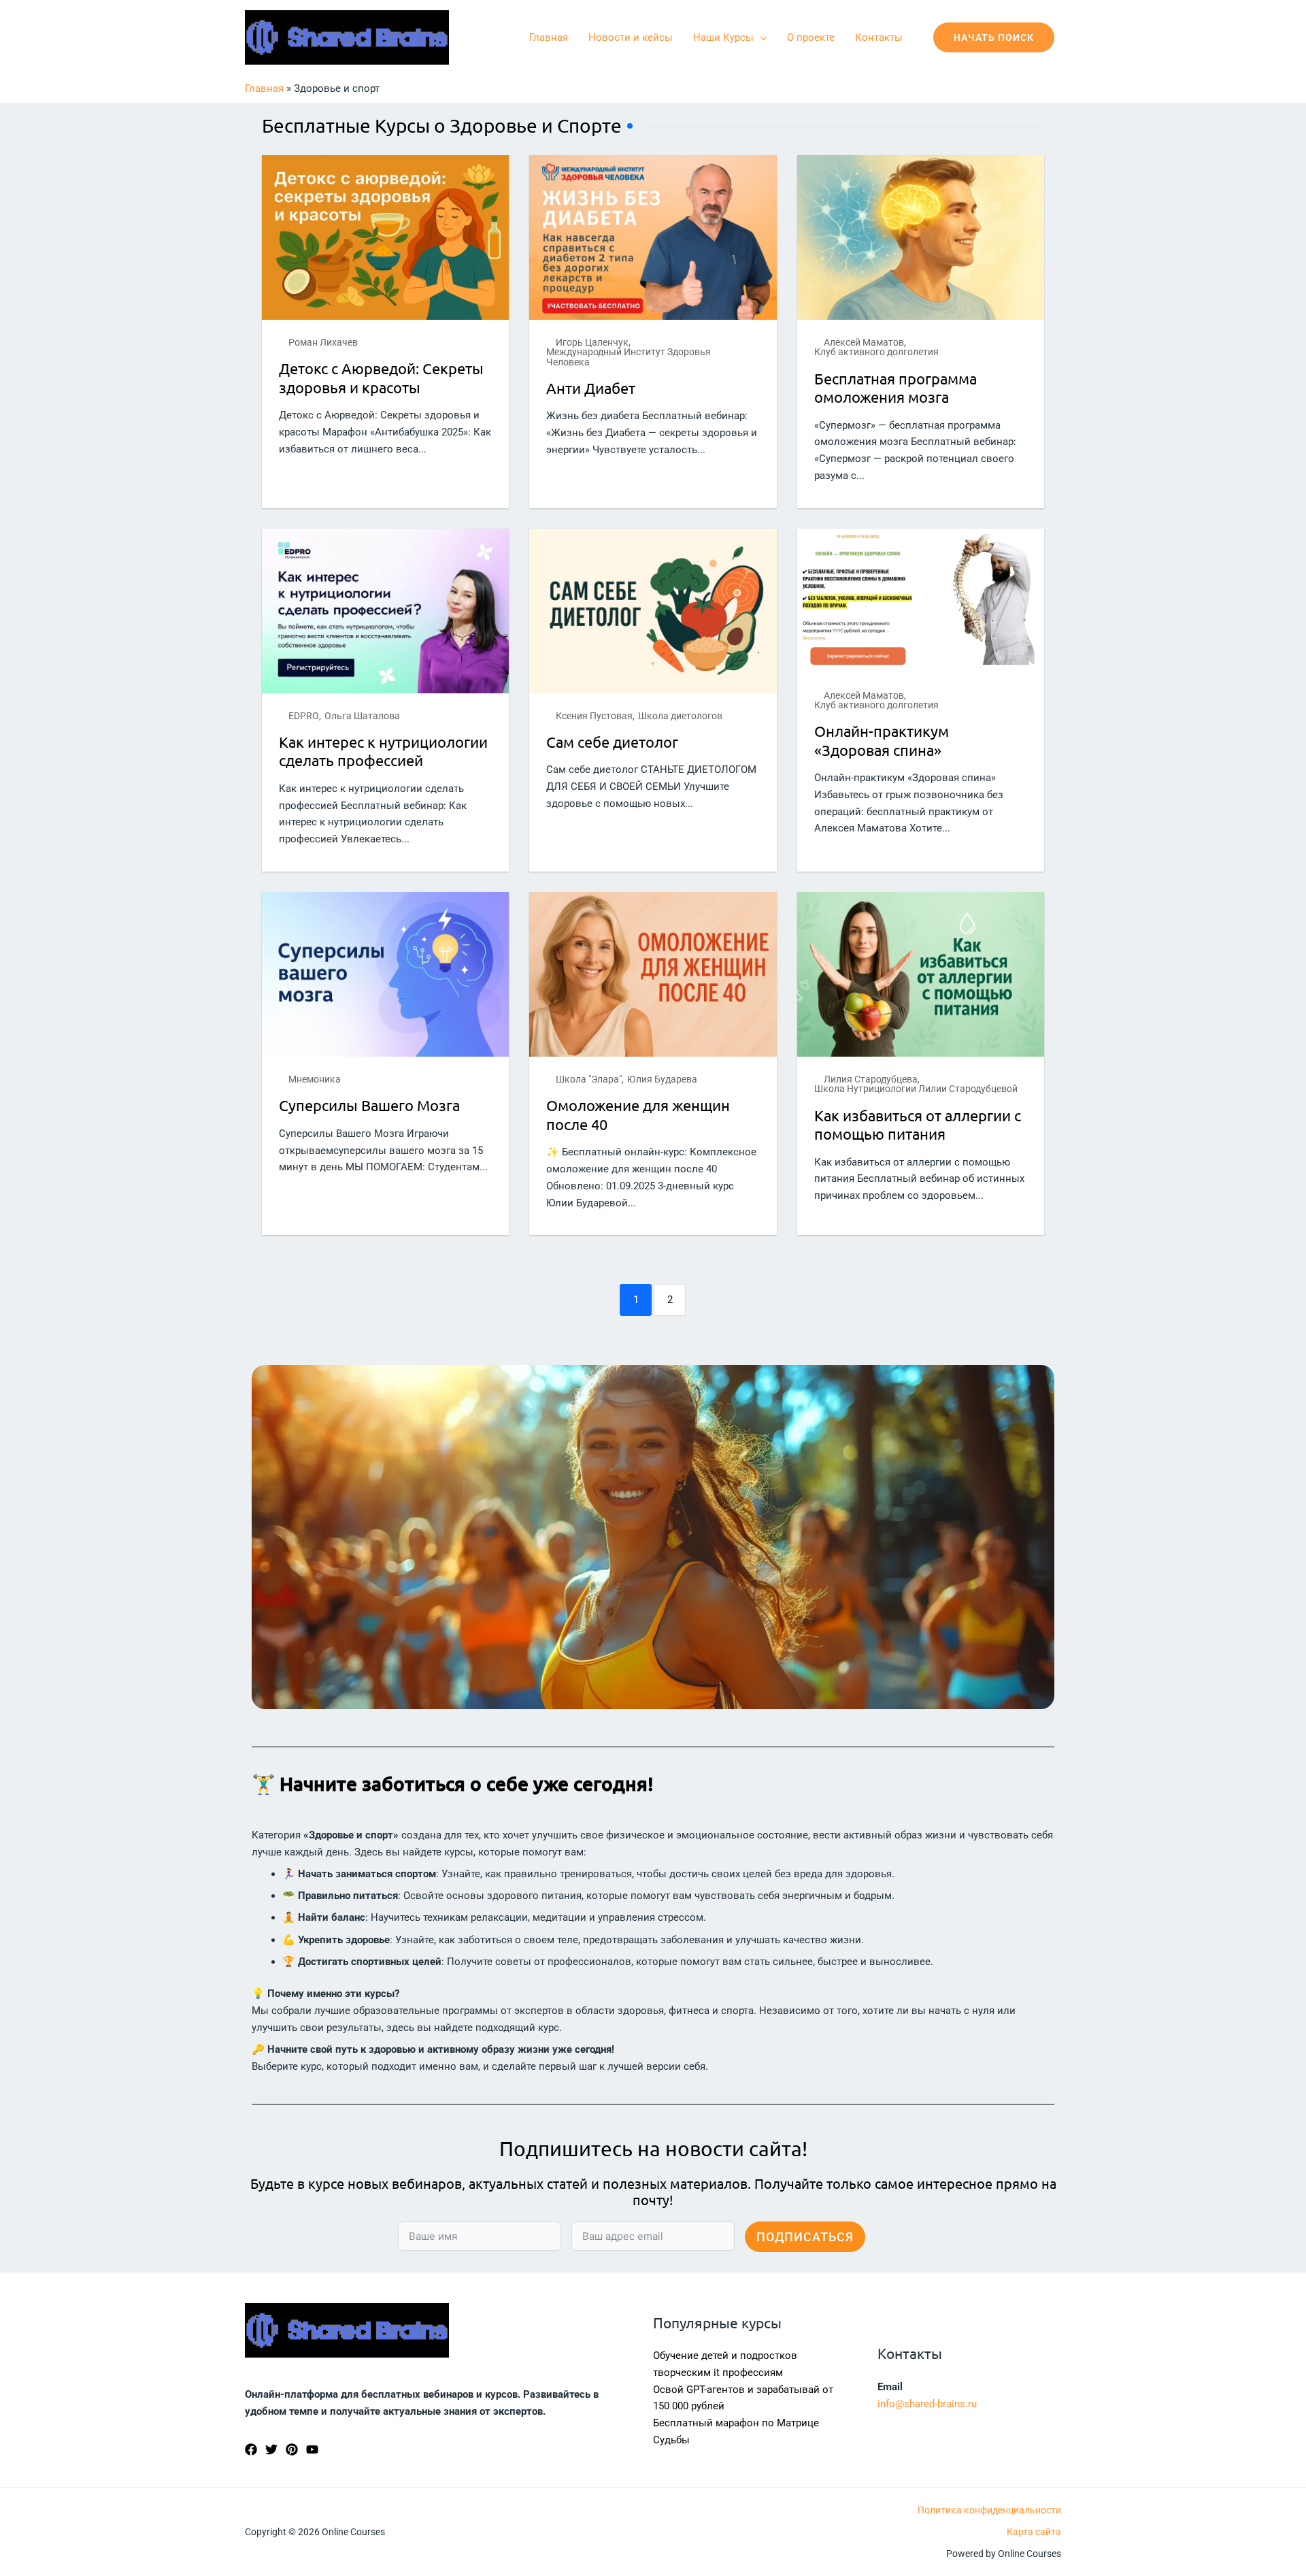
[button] (760, 37)
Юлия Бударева (662, 1079)
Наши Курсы (723, 37)
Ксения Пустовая (594, 716)
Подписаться (805, 2237)
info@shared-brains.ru (927, 2404)
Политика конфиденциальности (989, 2510)
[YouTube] (312, 2449)
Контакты (879, 37)
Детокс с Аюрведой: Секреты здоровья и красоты (381, 378)
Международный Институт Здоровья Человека (629, 357)
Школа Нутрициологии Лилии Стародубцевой (916, 1089)
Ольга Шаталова (362, 716)
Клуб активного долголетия (876, 352)
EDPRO (304, 716)
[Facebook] (251, 2449)
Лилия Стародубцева (871, 1079)
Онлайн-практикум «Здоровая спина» (882, 740)
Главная (549, 37)
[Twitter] (271, 2449)
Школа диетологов (680, 716)
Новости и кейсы (631, 37)
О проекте (811, 37)
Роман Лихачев (323, 342)
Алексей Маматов (864, 342)
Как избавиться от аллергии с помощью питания (918, 1125)
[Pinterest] (292, 2449)
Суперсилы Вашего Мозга (369, 1105)
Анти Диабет (591, 388)
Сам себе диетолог (612, 742)
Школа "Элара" (589, 1079)
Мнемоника (315, 1079)
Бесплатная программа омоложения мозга (895, 388)
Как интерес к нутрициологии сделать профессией (383, 751)
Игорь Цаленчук (592, 342)
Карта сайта (1034, 2532)
